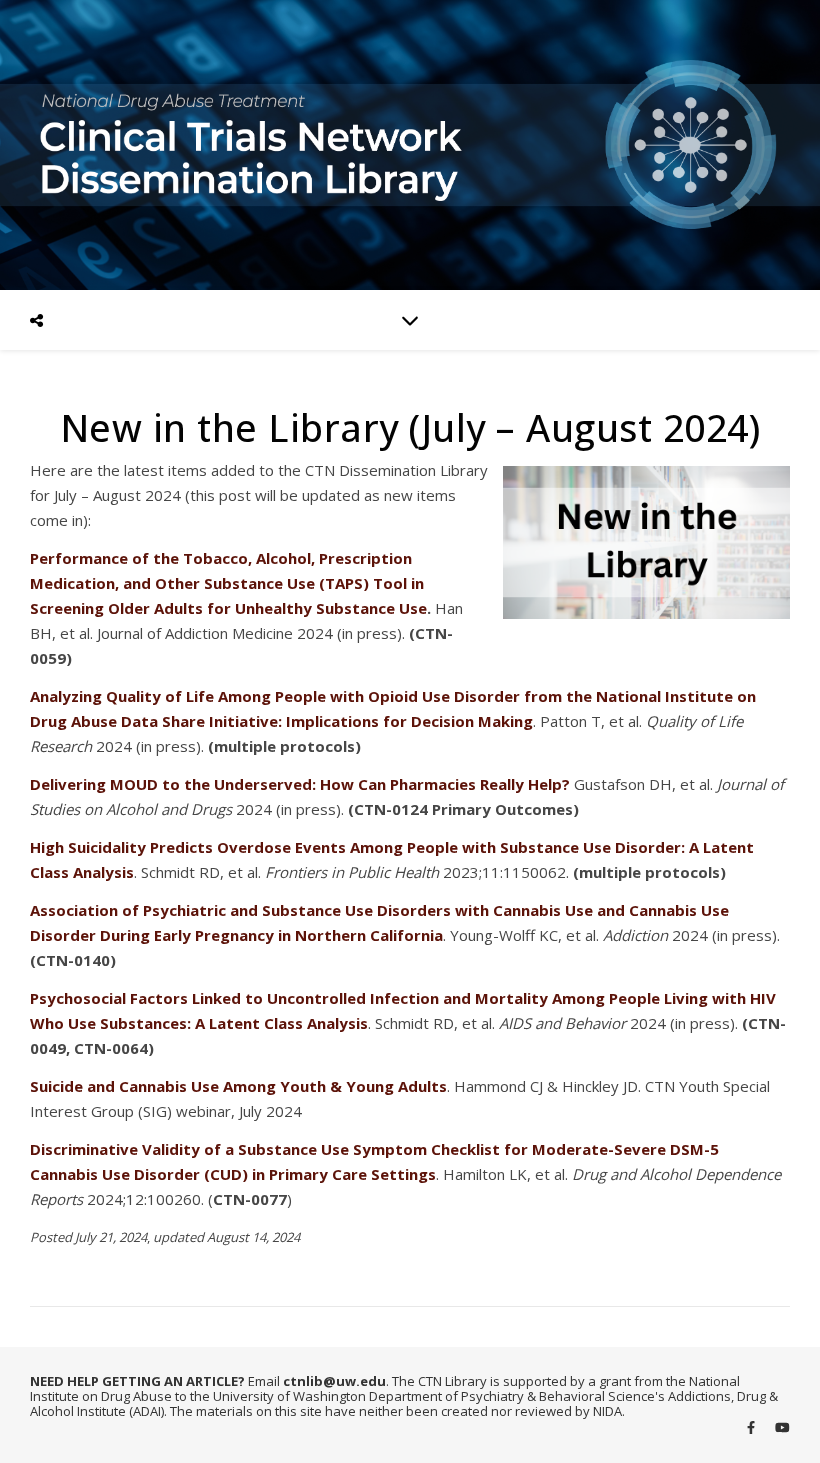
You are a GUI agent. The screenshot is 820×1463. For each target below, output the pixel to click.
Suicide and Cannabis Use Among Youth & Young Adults (238, 1086)
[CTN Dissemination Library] (410, 145)
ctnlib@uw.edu (334, 1381)
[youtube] (782, 1428)
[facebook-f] (752, 1428)
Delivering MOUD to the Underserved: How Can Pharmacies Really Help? (300, 784)
